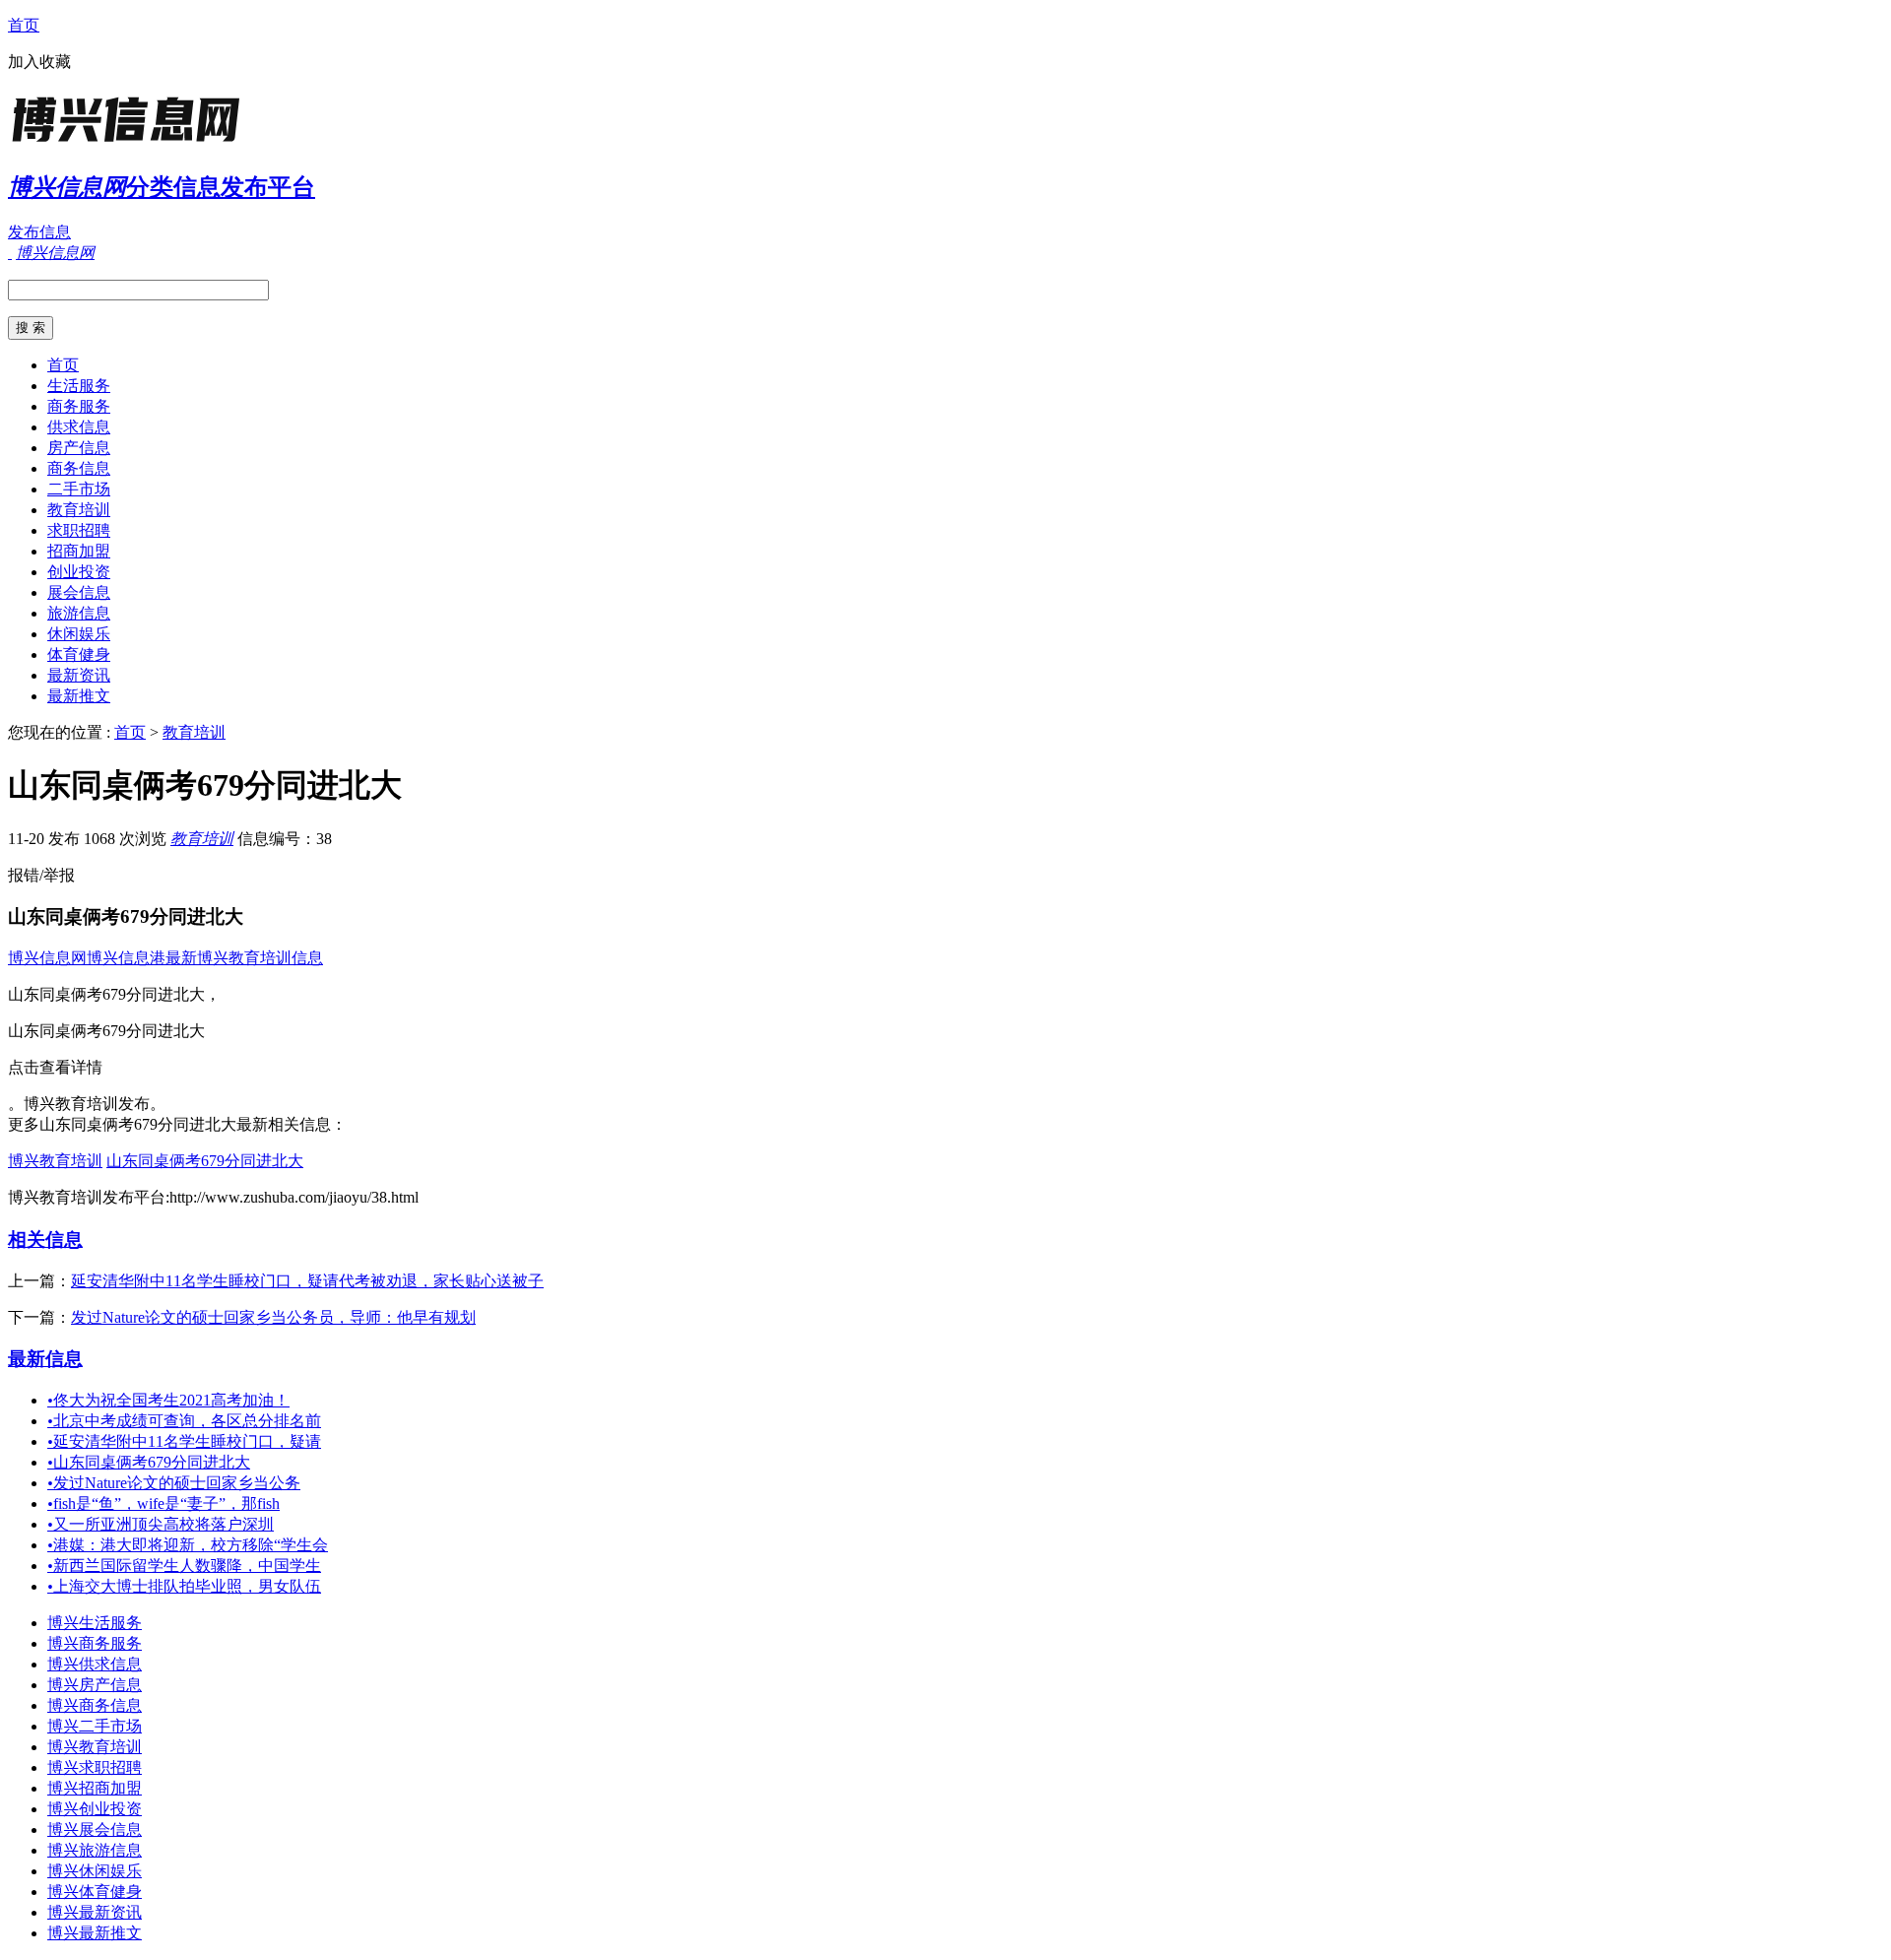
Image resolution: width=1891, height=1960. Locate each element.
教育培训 (79, 510)
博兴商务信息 (95, 1705)
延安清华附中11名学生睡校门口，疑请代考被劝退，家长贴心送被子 (307, 1281)
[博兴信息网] (131, 142)
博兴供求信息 (95, 1664)
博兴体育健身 (95, 1892)
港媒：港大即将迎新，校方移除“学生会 (188, 1545)
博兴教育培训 (55, 1161)
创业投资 (79, 572)
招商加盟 (79, 551)
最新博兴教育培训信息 (244, 958)
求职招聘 (79, 530)
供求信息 (79, 427)
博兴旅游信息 (95, 1850)
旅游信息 (79, 613)
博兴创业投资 (95, 1809)
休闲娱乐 (79, 634)
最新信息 (45, 1359)
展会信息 (79, 592)
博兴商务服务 (95, 1643)
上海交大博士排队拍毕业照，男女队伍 (184, 1586)
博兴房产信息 (95, 1685)
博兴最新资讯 (95, 1912)
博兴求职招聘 (95, 1767)
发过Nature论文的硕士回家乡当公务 (174, 1483)
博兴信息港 (126, 958)
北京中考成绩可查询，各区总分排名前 (184, 1421)
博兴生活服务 (95, 1623)
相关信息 (45, 1240)
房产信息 (79, 448)
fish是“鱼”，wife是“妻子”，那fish (163, 1503)
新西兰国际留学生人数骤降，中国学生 (184, 1566)
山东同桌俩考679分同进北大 (205, 1161)
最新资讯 (79, 675)
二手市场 (79, 489)
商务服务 (79, 406)
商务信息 (79, 468)
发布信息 (39, 232)
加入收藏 (39, 62)
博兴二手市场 (95, 1726)
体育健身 (79, 654)
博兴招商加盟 (95, 1788)
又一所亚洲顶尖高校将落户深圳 (161, 1524)
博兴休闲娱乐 (95, 1871)
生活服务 (79, 386)
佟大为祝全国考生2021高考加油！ (168, 1400)
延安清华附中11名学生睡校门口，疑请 (184, 1441)
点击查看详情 (55, 1067)
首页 (24, 25)
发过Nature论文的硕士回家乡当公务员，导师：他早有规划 (273, 1317)
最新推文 (79, 696)
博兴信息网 (47, 958)
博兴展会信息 (95, 1829)
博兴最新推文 (95, 1933)
